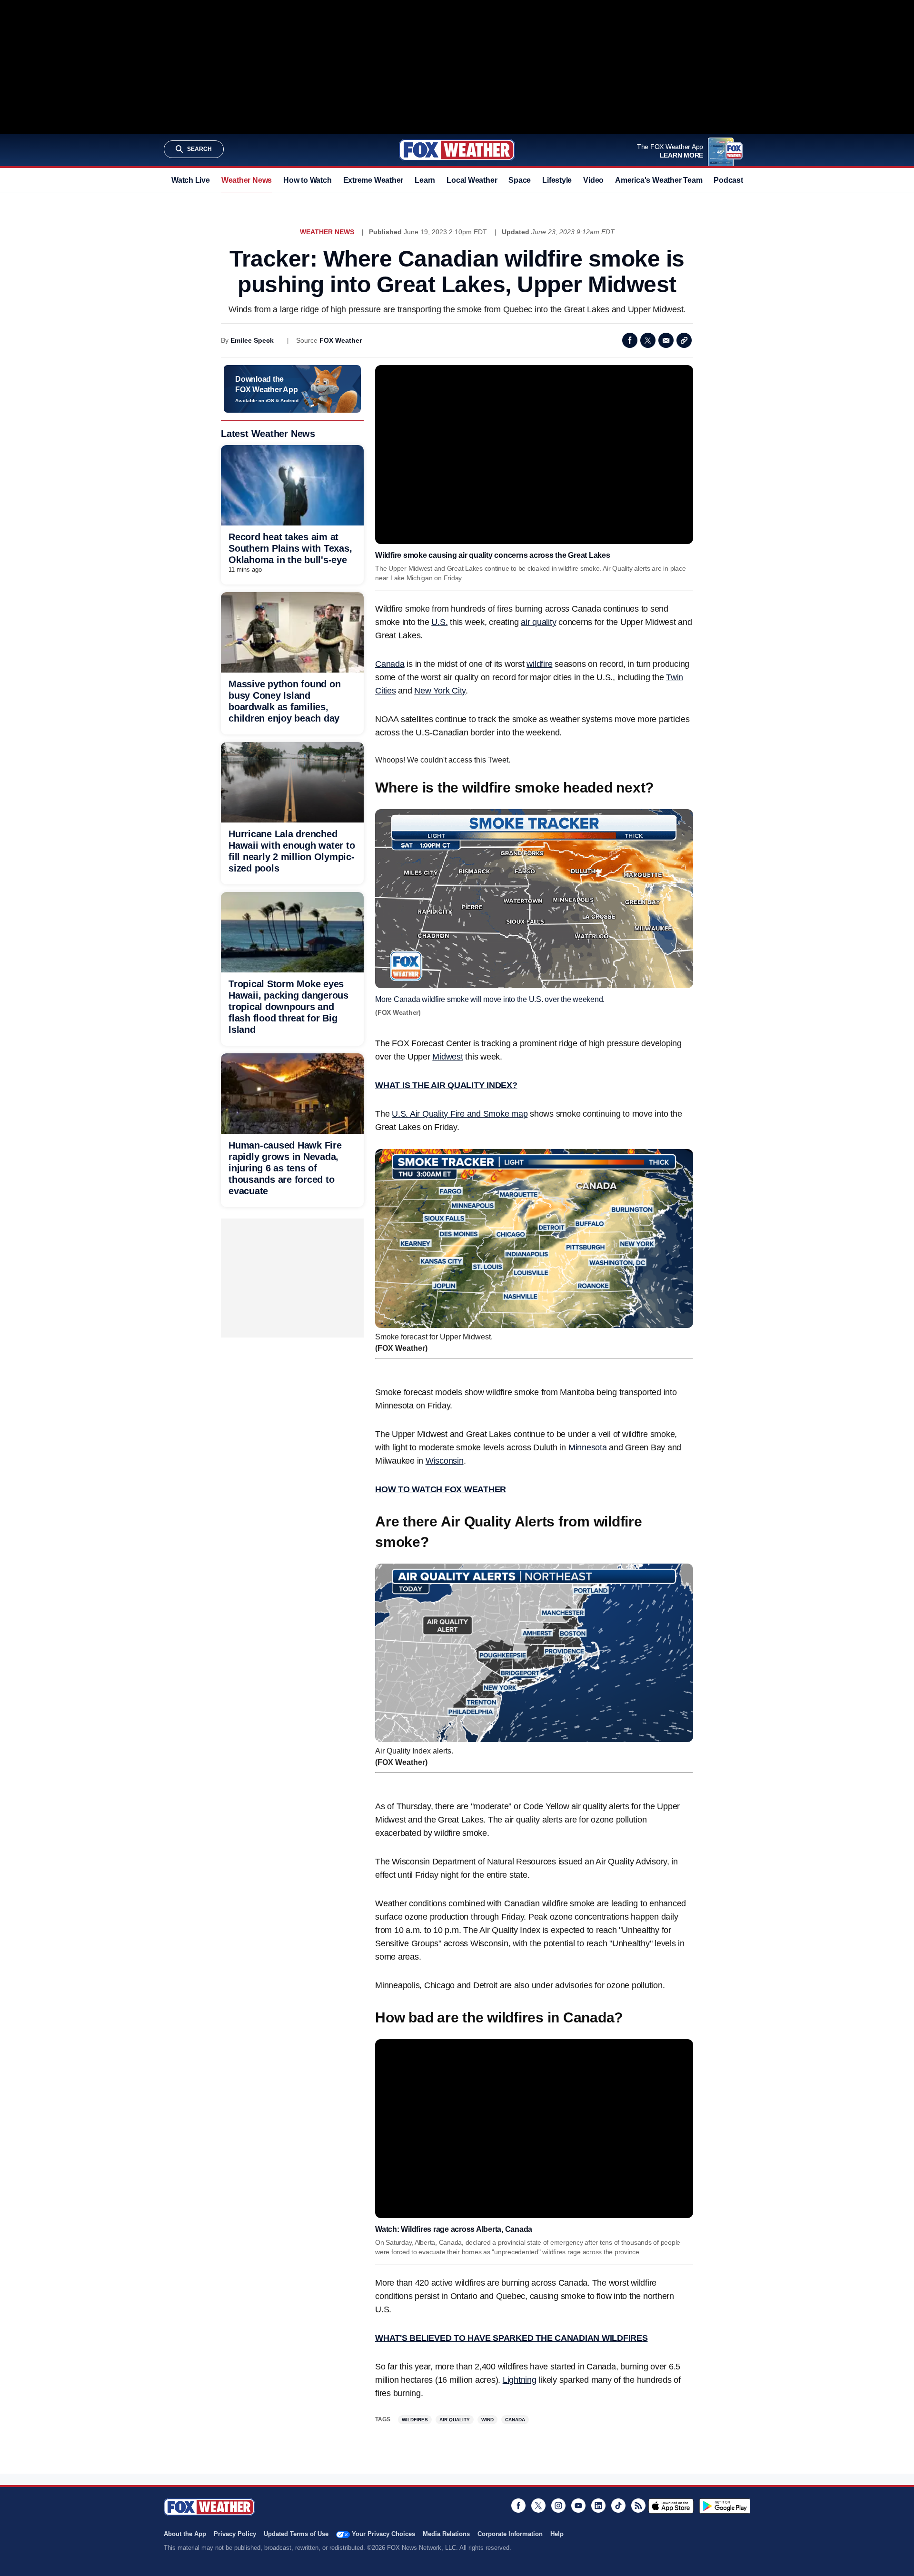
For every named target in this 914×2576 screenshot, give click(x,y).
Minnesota (588, 1447)
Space (520, 180)
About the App (185, 2534)
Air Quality (455, 2420)
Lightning (520, 2380)
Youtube (578, 2506)
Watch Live (191, 180)
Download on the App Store (671, 2506)
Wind (487, 2420)
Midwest (447, 1057)
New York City (440, 691)
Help (557, 2534)
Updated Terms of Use (296, 2534)
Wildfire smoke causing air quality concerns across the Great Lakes (493, 555)
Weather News (247, 180)
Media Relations (446, 2534)
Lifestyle (557, 180)
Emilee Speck (252, 340)
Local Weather (472, 180)
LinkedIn (598, 2506)
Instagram (558, 2506)
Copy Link (684, 340)
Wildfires (415, 2420)
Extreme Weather (373, 180)
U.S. (439, 622)
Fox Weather (457, 150)
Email (666, 340)
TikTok (618, 2506)
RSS (638, 2506)
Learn (425, 180)
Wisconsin (445, 1461)
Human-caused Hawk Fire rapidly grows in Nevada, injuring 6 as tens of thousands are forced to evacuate (285, 1168)
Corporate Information (510, 2534)
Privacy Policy (235, 2534)
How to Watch (307, 180)
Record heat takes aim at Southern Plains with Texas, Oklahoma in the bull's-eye (290, 548)
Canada (390, 664)
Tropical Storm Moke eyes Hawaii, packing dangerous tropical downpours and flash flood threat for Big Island (288, 1007)
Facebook (630, 340)
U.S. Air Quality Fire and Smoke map (460, 1114)
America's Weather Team (659, 180)
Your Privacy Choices (383, 2534)
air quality (538, 622)
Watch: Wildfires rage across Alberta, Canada (454, 2229)
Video (593, 180)
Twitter (648, 340)
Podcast (728, 180)
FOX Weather (341, 340)
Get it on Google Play (725, 2506)
